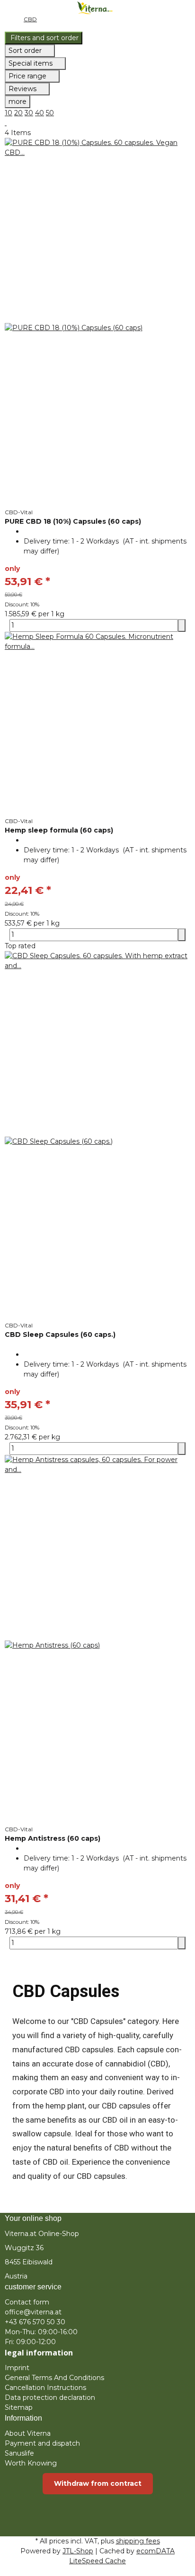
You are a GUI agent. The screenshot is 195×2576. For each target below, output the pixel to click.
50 (50, 113)
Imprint (17, 2368)
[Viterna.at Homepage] (97, 7)
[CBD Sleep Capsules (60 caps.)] (97, 1136)
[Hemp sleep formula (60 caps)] (97, 724)
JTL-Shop (78, 2551)
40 (40, 113)
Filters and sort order (44, 38)
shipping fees (138, 2541)
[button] (97, 38)
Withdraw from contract (98, 2483)
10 (9, 113)
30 (29, 113)
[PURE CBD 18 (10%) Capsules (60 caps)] (97, 323)
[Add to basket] (182, 625)
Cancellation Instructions (45, 2388)
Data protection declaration (50, 2397)
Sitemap (19, 2407)
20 (18, 113)
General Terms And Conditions (54, 2378)
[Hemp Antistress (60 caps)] (97, 1640)
